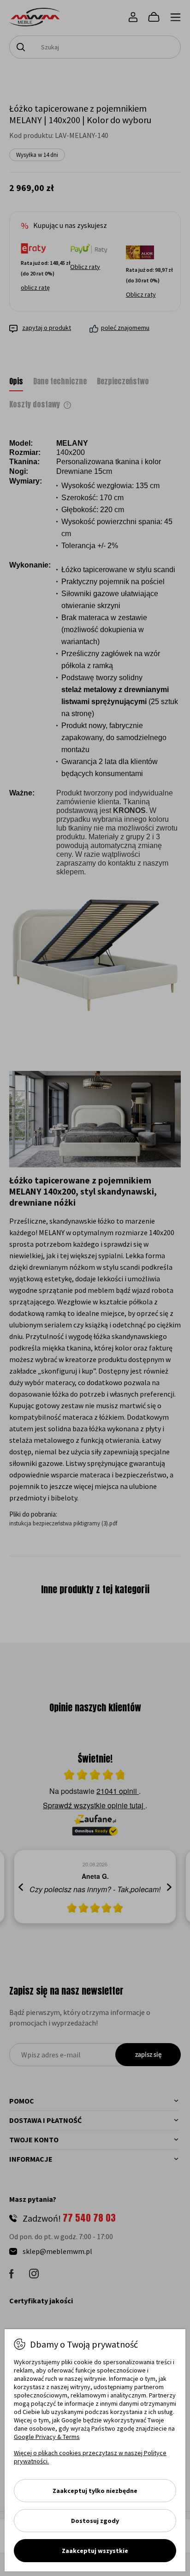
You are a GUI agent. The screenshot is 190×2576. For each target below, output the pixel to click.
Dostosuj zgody (95, 2521)
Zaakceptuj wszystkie (95, 2551)
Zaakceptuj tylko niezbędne (95, 2491)
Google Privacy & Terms (47, 2437)
